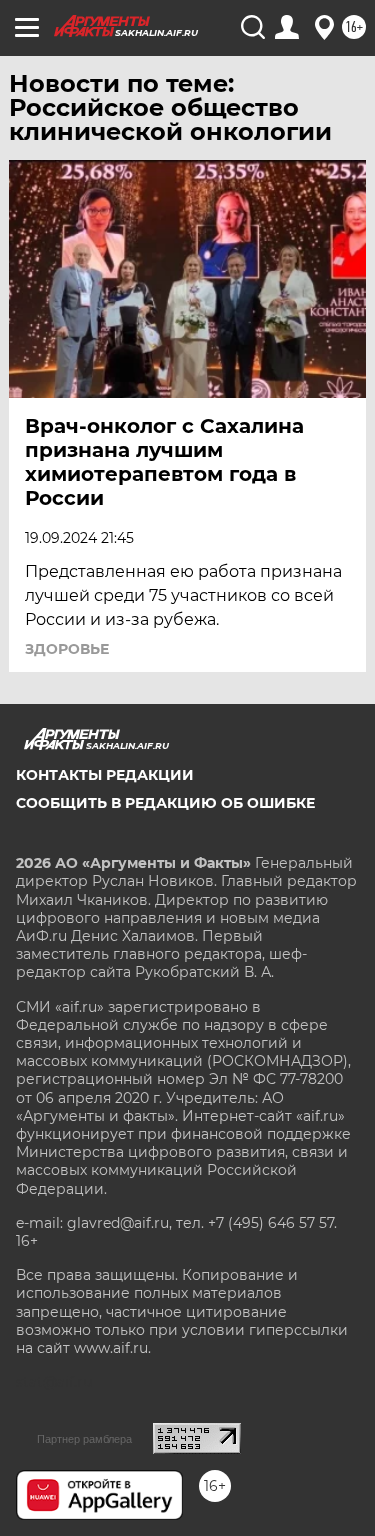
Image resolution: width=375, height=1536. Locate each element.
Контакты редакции (105, 775)
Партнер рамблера (84, 1439)
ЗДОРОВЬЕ (67, 649)
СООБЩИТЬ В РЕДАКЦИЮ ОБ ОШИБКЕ (165, 803)
